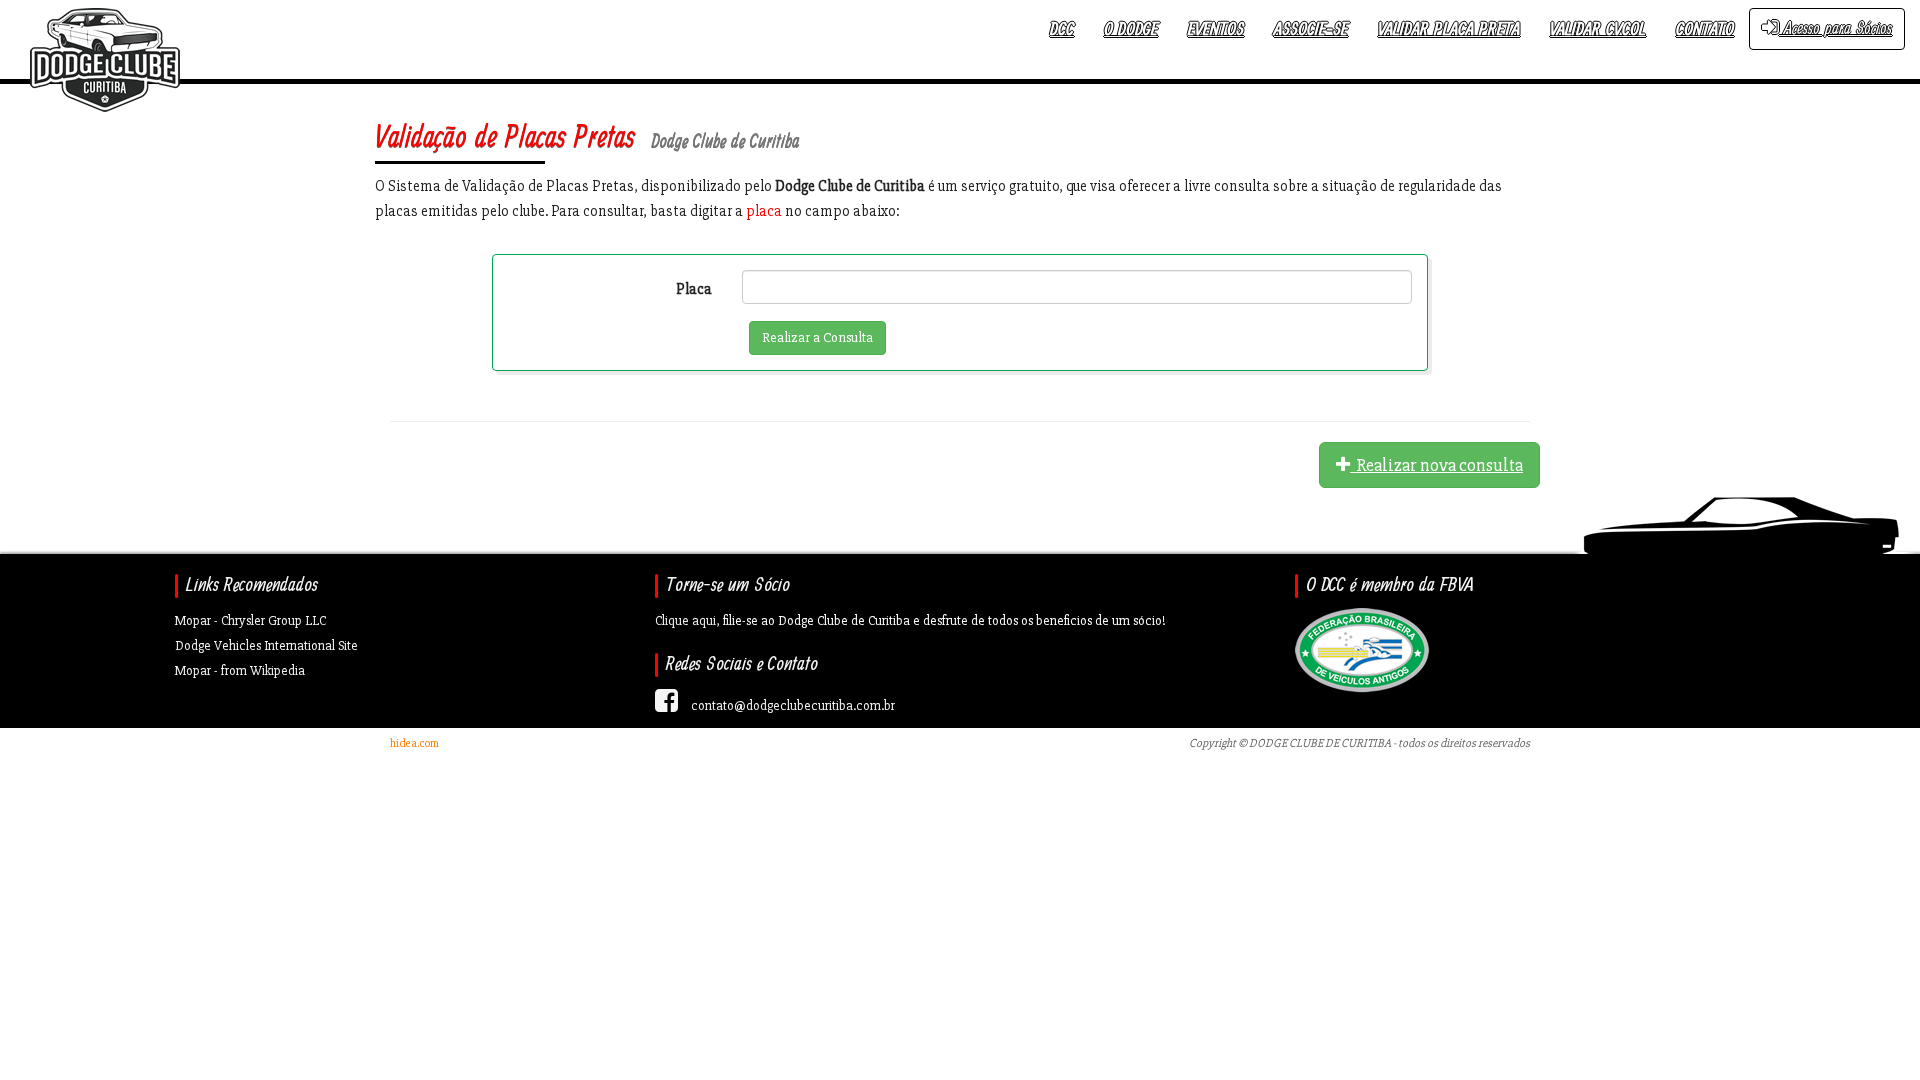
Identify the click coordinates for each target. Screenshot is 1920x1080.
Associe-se (1311, 29)
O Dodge (1131, 29)
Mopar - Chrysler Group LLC (250, 620)
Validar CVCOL (1598, 29)
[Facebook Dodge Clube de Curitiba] (666, 705)
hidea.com (414, 743)
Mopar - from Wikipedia (240, 670)
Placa (694, 289)
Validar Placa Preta (1449, 29)
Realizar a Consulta (817, 337)
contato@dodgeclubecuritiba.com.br (793, 705)
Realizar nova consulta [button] (1436, 465)
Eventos (1216, 29)
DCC (1062, 29)
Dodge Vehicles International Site (266, 645)
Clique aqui (685, 620)
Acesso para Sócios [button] (1835, 28)
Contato (1705, 29)
